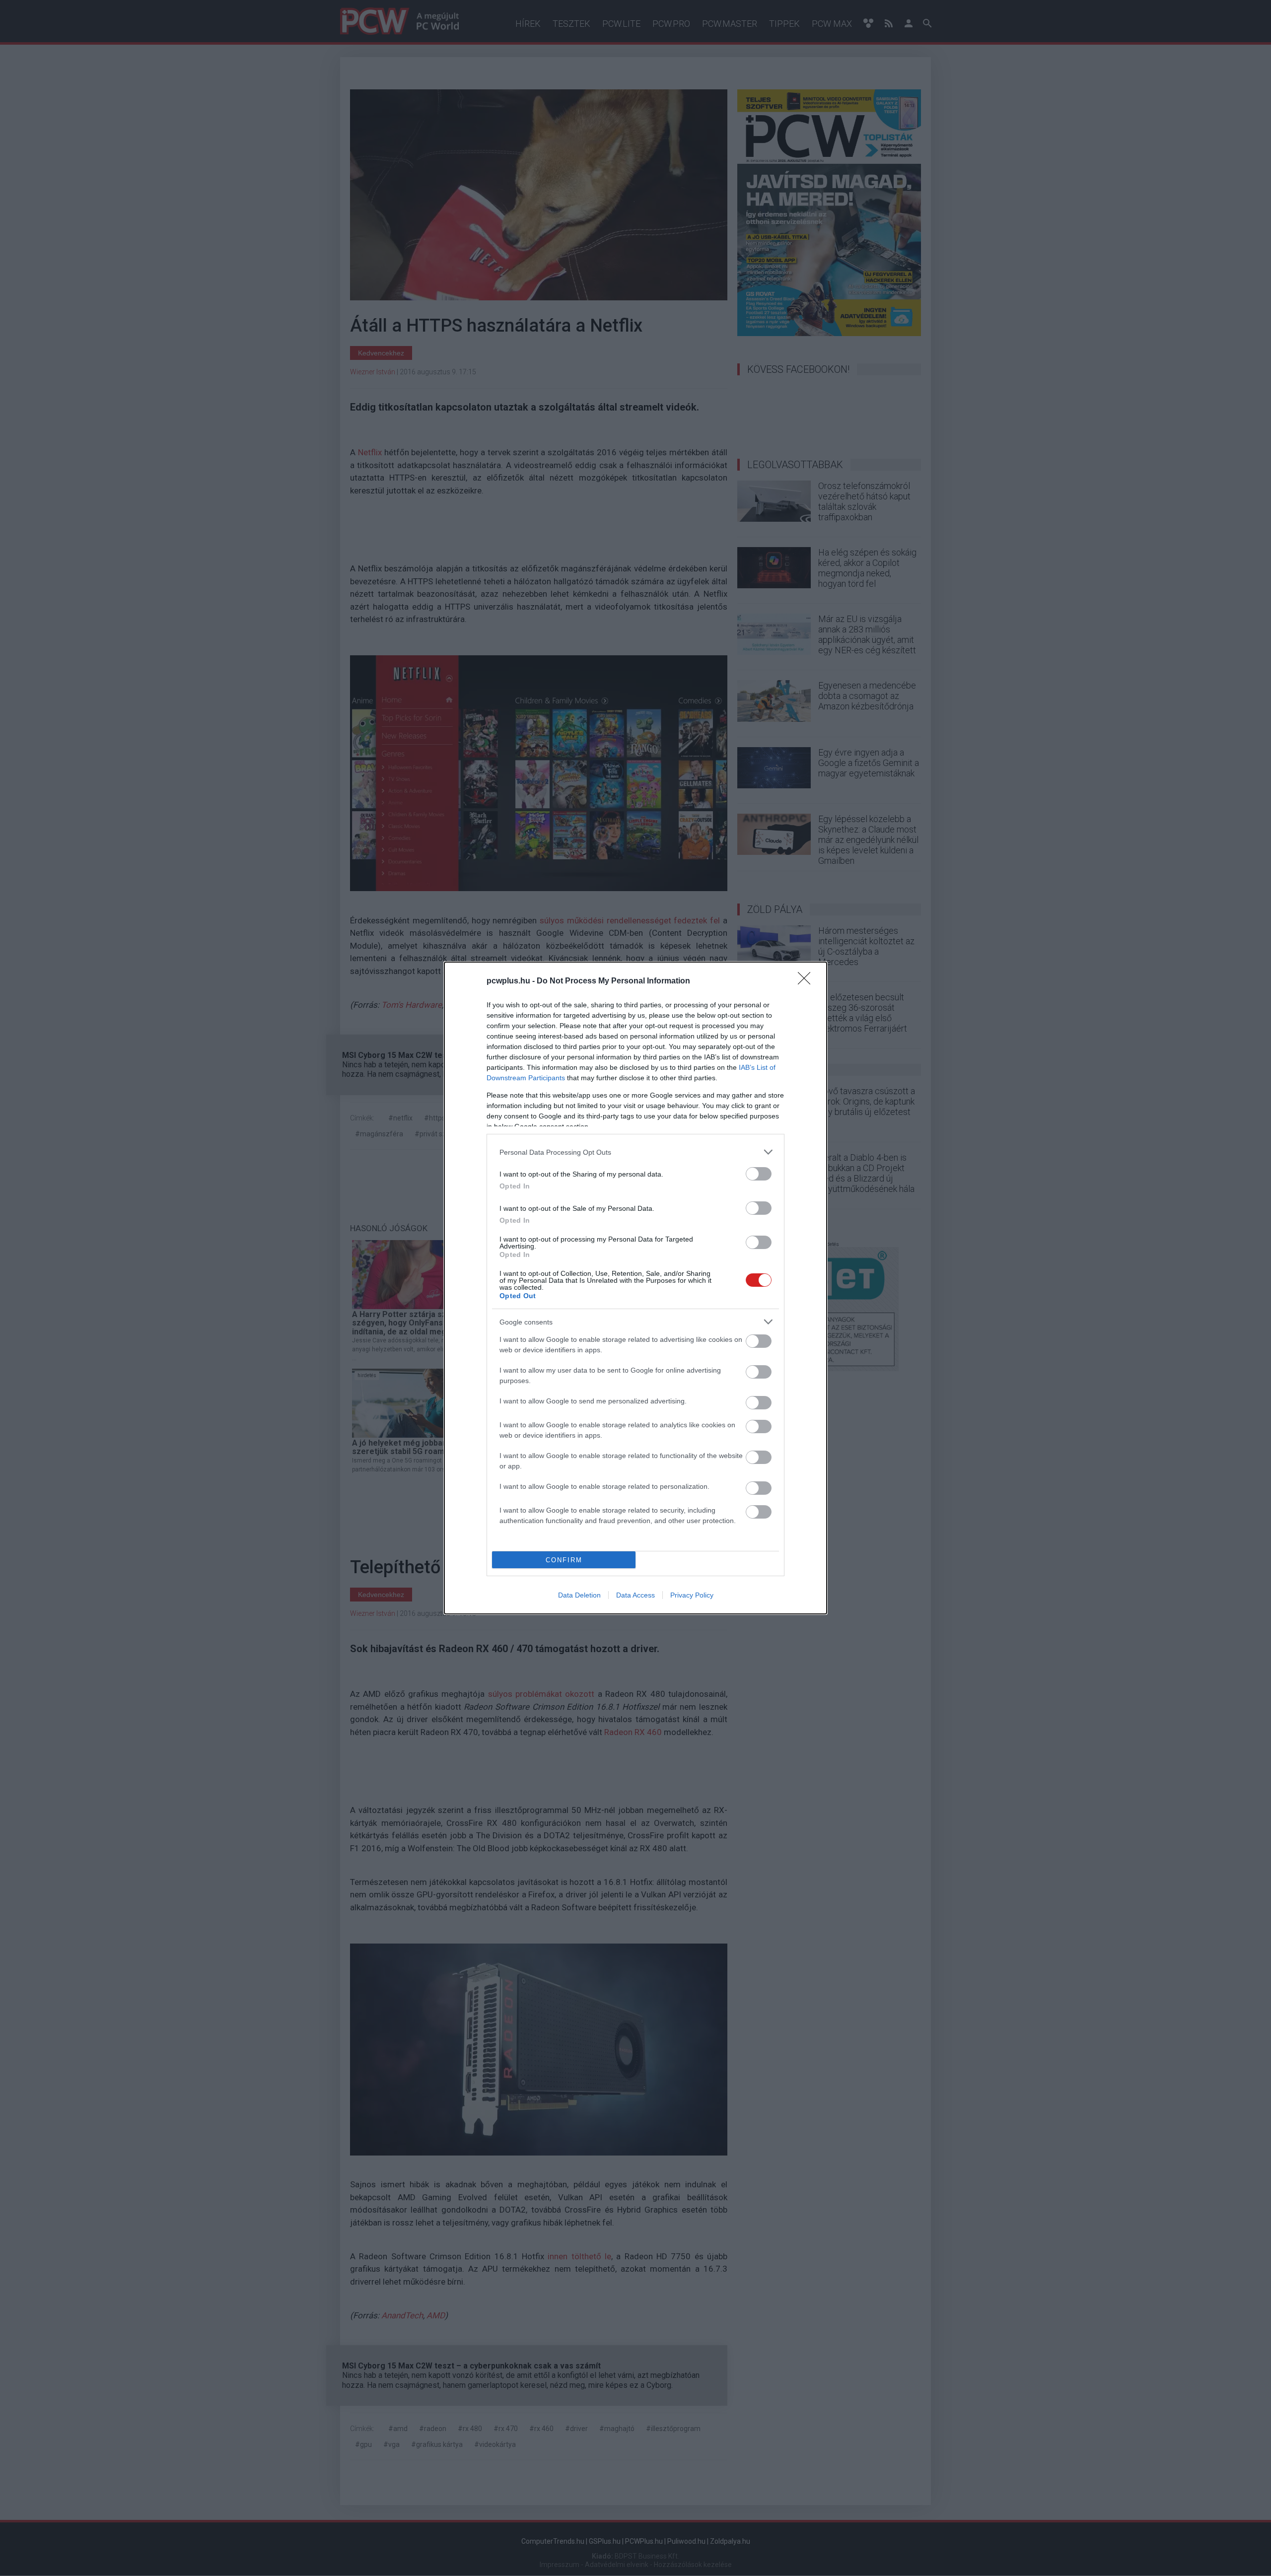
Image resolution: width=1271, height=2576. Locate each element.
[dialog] (635, 1288)
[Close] (807, 981)
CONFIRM (564, 1560)
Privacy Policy (692, 1595)
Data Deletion (579, 1595)
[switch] (759, 1174)
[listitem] (635, 1152)
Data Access (635, 1595)
